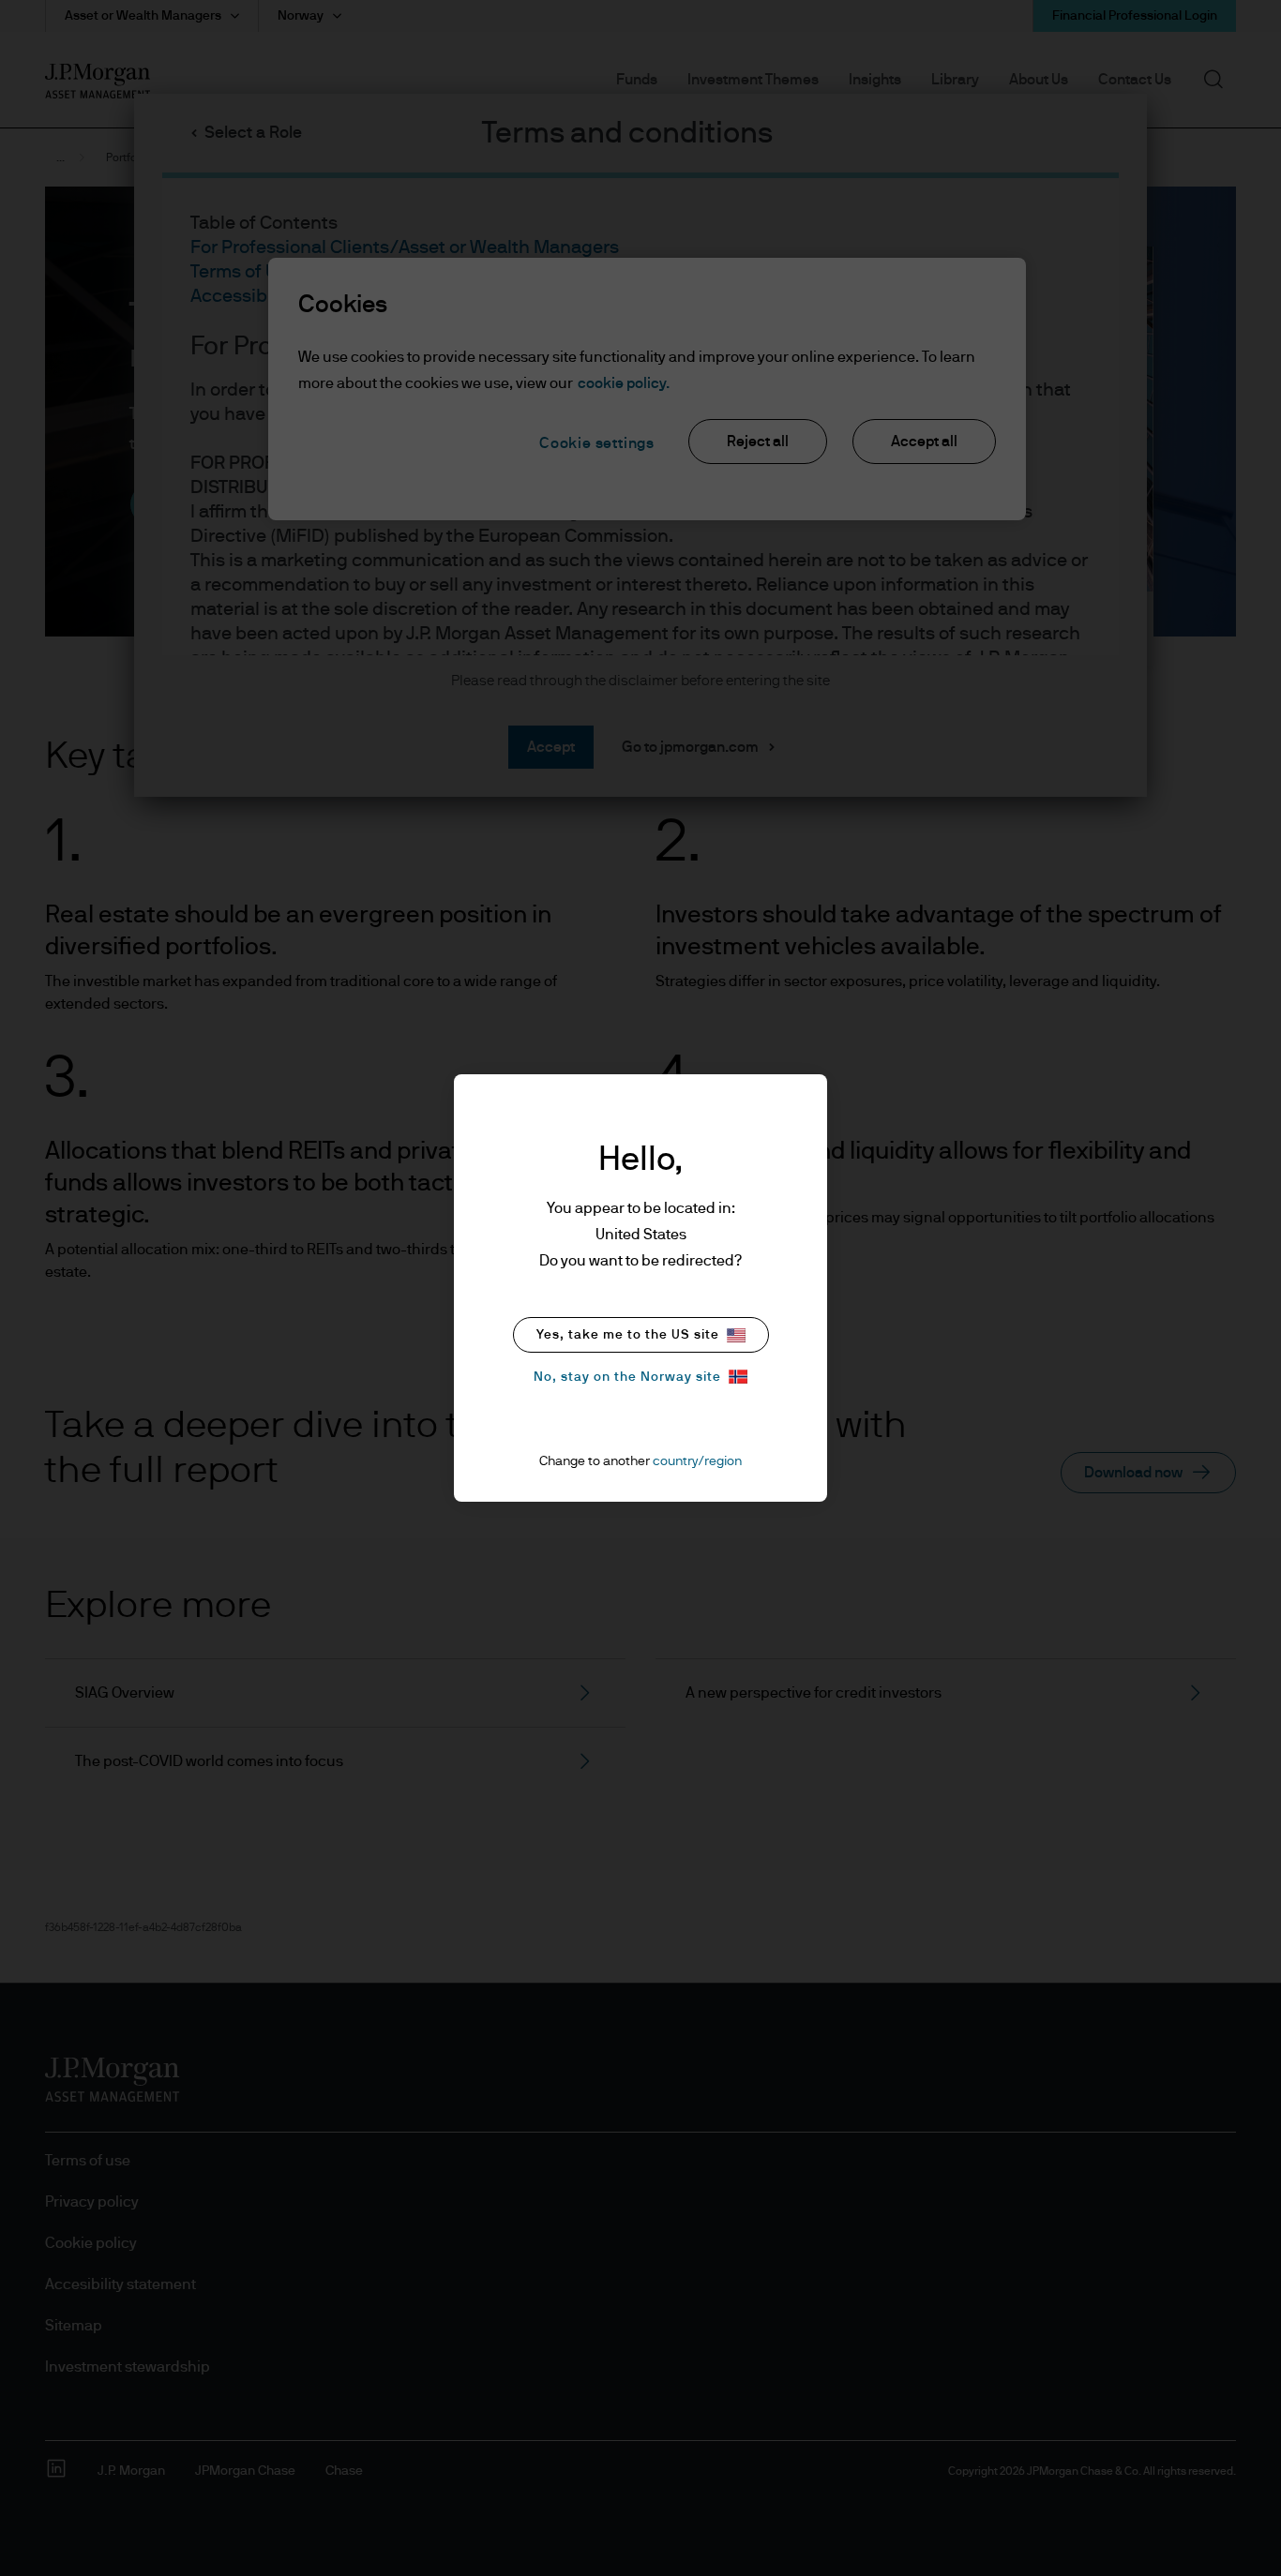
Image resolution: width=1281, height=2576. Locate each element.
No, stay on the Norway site (627, 1377)
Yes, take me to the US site (628, 1335)
